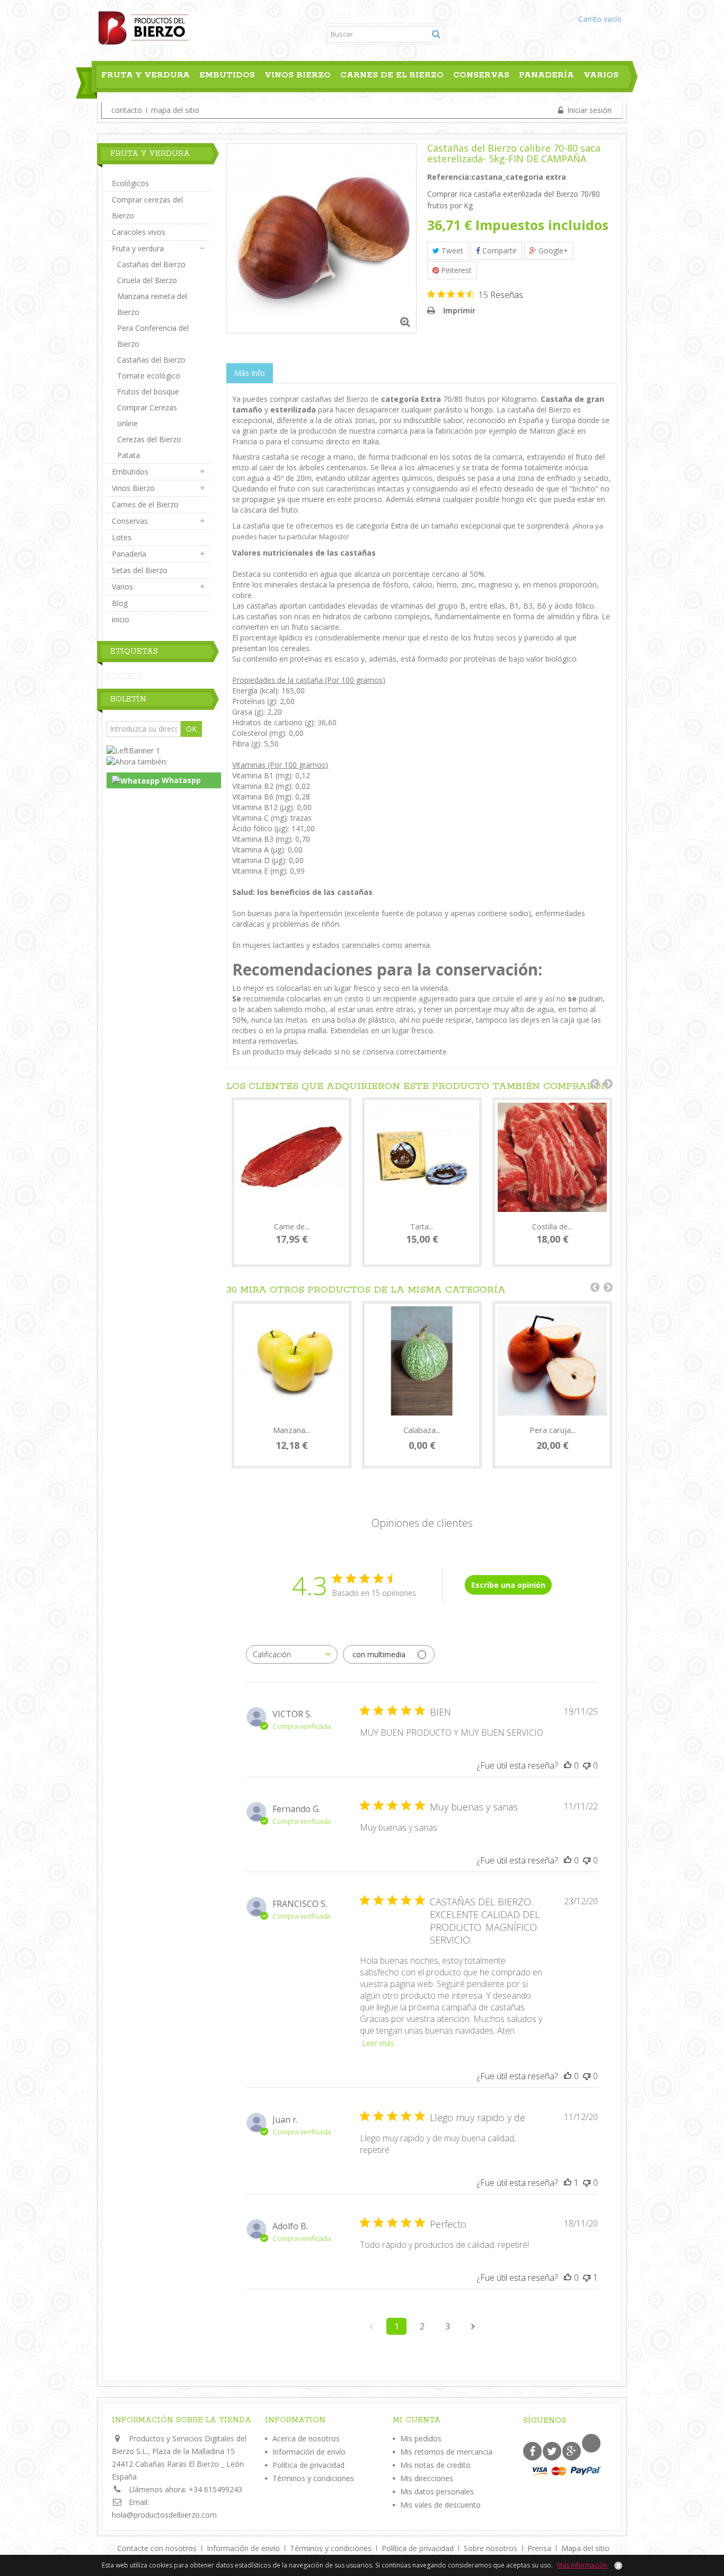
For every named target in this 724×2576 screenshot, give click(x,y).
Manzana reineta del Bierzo (152, 304)
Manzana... (292, 1430)
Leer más (378, 2043)
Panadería (546, 75)
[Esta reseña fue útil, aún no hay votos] (568, 1765)
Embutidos (227, 75)
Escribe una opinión (508, 1585)
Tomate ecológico (149, 376)
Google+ (552, 250)
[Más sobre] (112, 676)
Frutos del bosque (148, 392)
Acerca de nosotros (306, 2438)
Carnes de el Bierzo (392, 75)
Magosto (333, 537)
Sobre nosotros (492, 2548)
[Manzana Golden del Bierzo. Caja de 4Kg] (292, 1361)
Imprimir (459, 310)
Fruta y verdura (145, 75)
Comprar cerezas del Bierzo (147, 208)
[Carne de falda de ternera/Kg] (292, 1157)
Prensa (540, 2548)
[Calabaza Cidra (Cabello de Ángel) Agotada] (422, 1361)
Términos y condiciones (313, 2478)
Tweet (451, 250)
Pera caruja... (553, 1430)
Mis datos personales (437, 2491)
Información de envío (309, 2452)
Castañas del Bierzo (151, 264)
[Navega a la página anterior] (371, 2326)
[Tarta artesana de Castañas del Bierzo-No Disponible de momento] (422, 1157)
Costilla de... (552, 1227)
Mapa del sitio (585, 2548)
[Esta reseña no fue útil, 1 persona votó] (587, 2278)
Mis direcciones (427, 2478)
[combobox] (292, 1654)
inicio (121, 619)
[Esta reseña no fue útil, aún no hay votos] (587, 1765)
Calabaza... (422, 1430)
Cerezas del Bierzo (149, 439)
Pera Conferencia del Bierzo (153, 336)
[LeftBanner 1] (133, 750)
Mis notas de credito (435, 2465)
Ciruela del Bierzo (147, 280)
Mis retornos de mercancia (446, 2452)
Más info (250, 373)
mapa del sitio (175, 110)
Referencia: (449, 177)
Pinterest (455, 270)
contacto (127, 110)
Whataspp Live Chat (156, 782)
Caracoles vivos (139, 232)
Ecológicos (130, 183)
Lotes (122, 537)
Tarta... (422, 1227)
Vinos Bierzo (298, 75)
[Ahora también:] (137, 761)
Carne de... (292, 1227)
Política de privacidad (308, 2465)
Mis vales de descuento (440, 2505)
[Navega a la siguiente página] (473, 2326)
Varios (601, 75)
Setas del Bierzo (140, 570)
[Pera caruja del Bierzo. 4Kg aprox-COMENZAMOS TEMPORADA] (552, 1361)
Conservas (481, 75)
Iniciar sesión (588, 110)
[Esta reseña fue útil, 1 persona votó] (568, 2183)
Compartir (498, 250)
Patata (129, 455)
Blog (110, 99)
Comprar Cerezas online (147, 415)
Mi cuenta (417, 2420)
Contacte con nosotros (158, 2548)
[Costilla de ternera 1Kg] (552, 1157)
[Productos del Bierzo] (160, 27)
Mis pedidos (421, 2438)
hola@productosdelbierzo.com (164, 2515)
